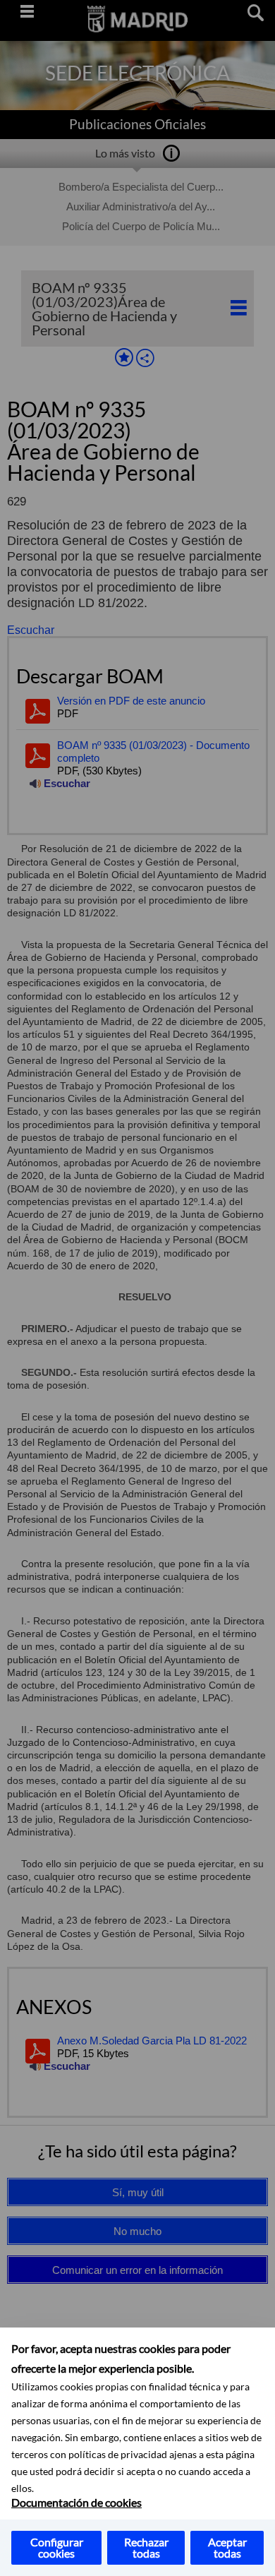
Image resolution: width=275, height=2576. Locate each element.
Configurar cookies (57, 2547)
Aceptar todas (227, 2547)
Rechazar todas (146, 2547)
